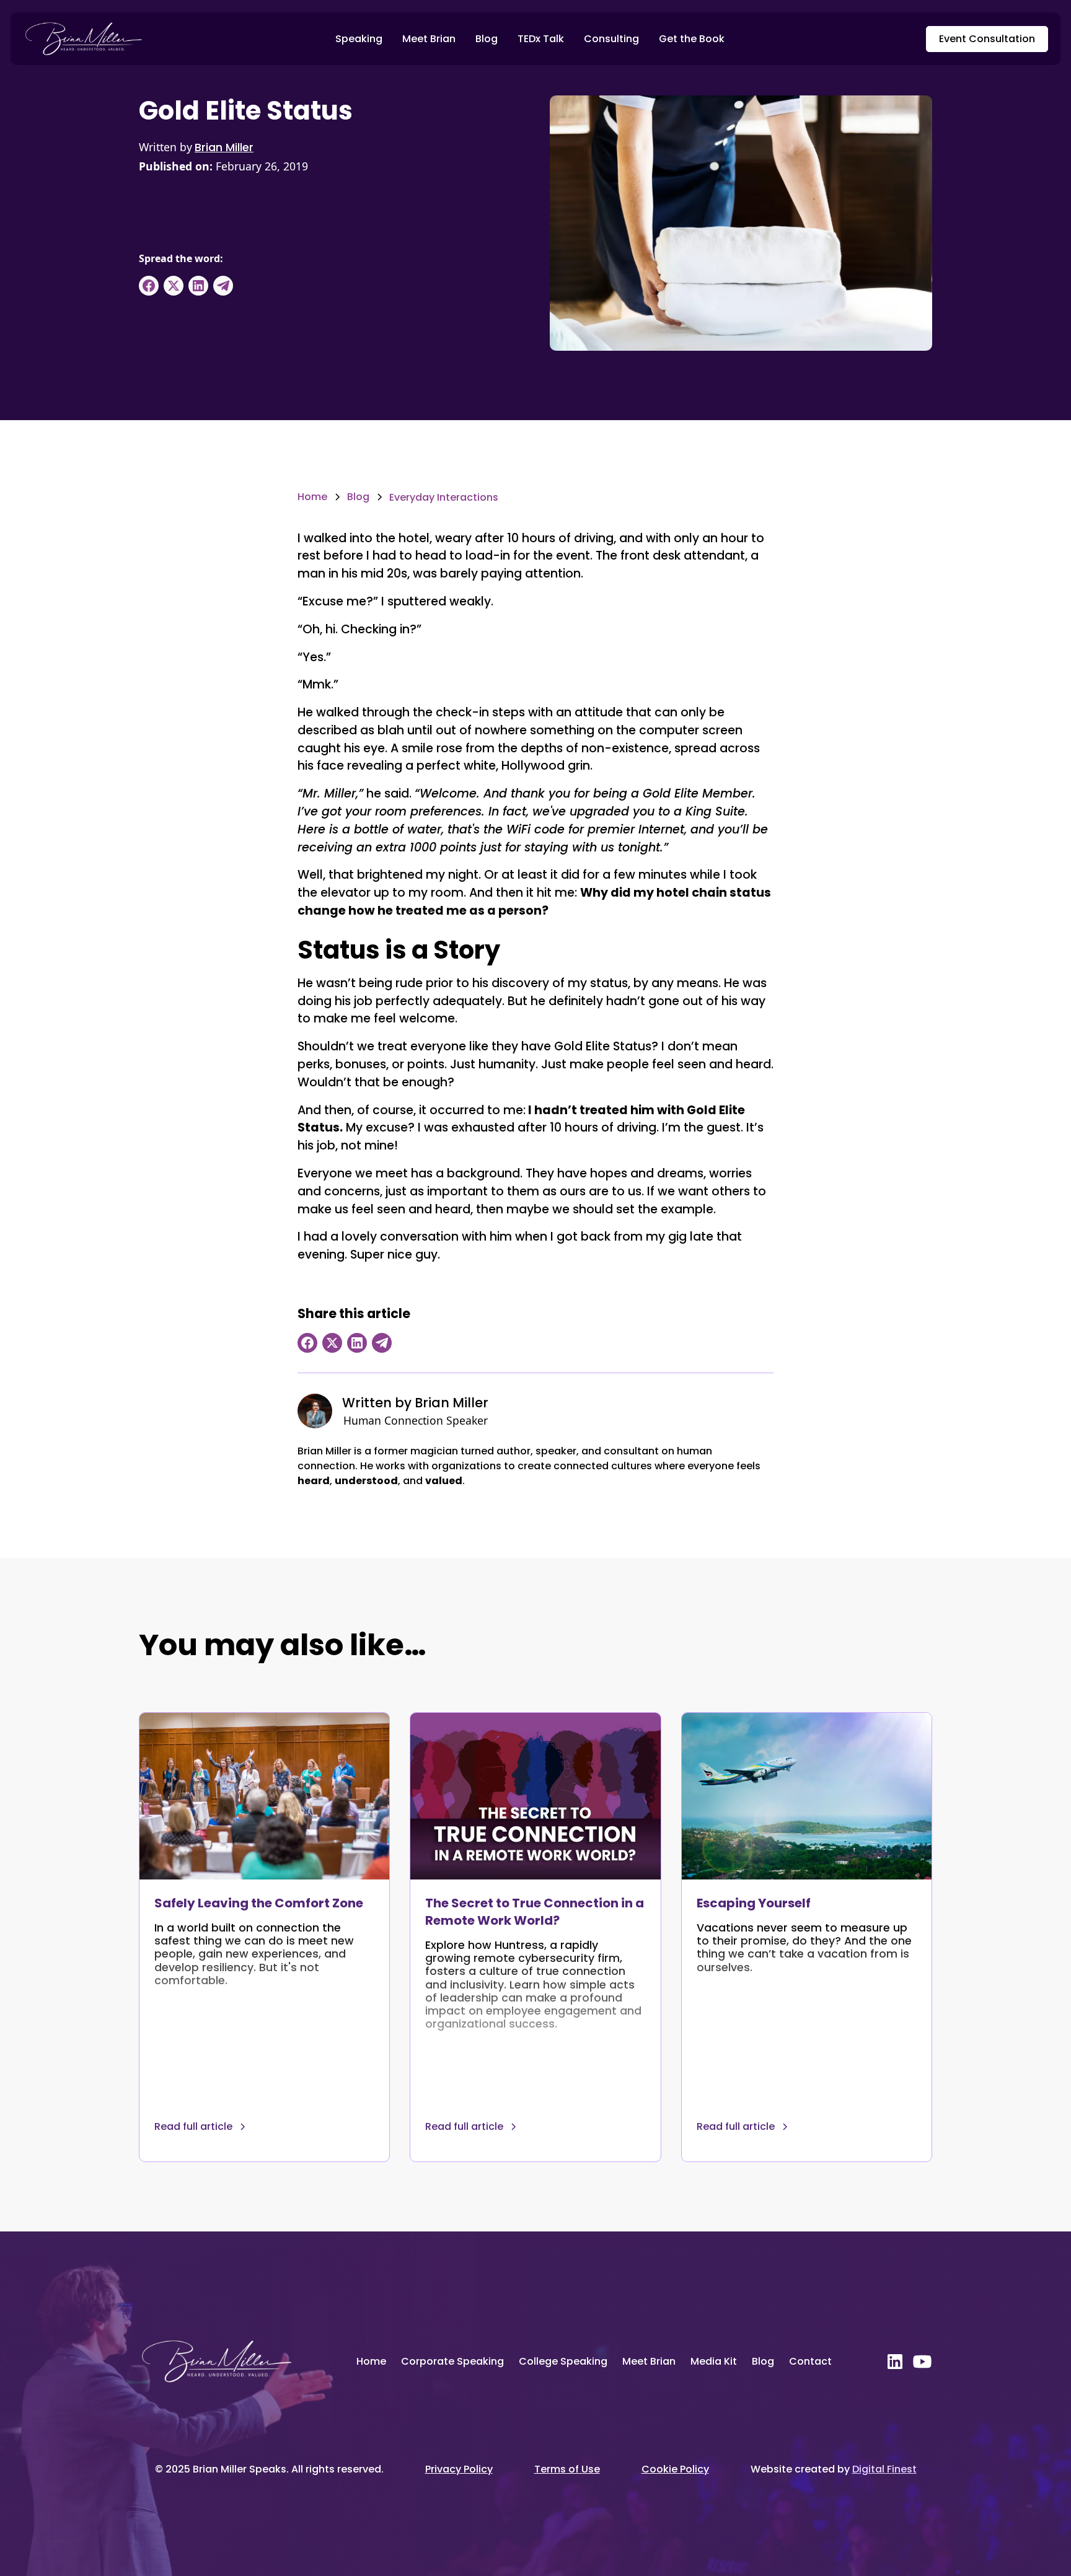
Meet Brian (429, 39)
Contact (810, 2361)
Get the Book (692, 39)
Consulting (611, 39)
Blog (487, 39)
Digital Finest (884, 2469)
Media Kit (714, 2361)
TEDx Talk (541, 39)
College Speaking (563, 2361)
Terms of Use (567, 2469)
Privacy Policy (459, 2469)
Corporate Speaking (452, 2361)
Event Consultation (987, 39)
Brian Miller (224, 147)
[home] (83, 39)
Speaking (359, 39)
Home (371, 2361)
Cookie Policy (675, 2469)
